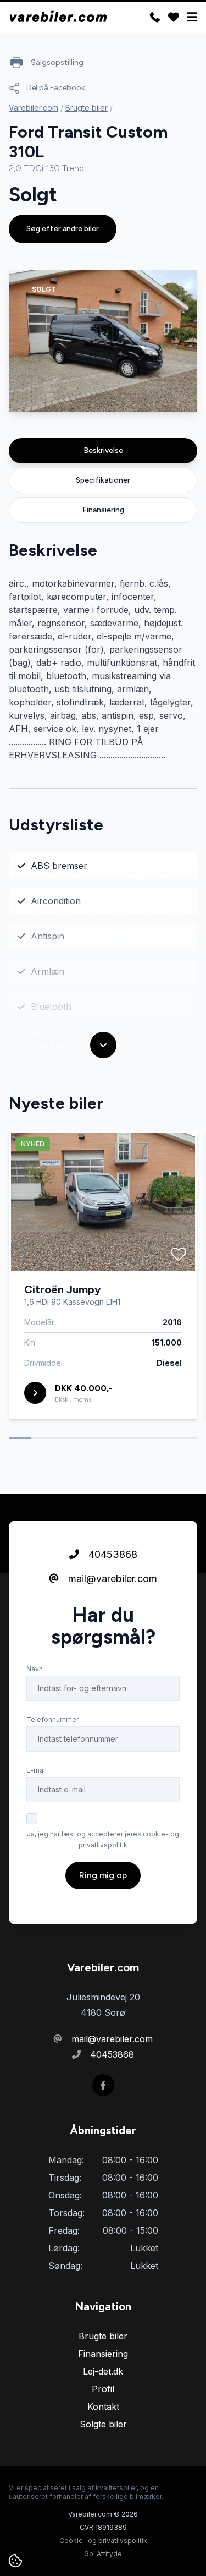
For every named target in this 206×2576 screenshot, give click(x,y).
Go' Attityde (103, 2554)
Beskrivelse (103, 450)
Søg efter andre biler (63, 229)
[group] (103, 341)
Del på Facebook (56, 88)
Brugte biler (87, 108)
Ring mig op (103, 1875)
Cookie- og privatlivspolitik (103, 2541)
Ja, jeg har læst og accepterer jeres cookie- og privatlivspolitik (103, 1839)
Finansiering (103, 510)
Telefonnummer (52, 1719)
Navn (35, 1669)
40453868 (112, 1554)
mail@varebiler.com (111, 1579)
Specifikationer (103, 480)
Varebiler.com (34, 108)
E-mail (37, 1770)
